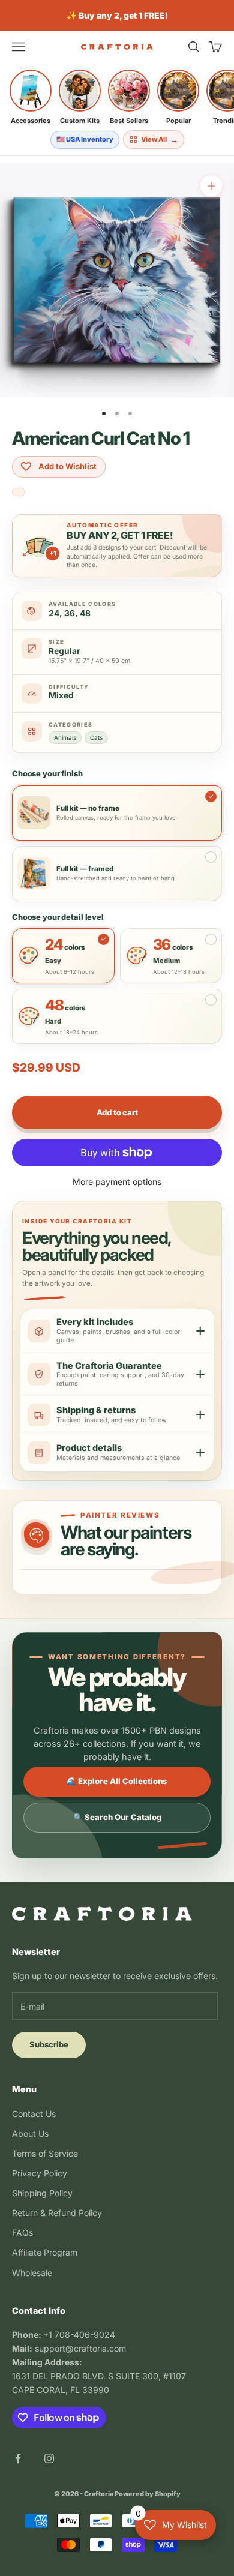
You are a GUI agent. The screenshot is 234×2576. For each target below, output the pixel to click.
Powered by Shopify (148, 2494)
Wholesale (32, 2273)
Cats (96, 737)
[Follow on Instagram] (49, 2458)
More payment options (117, 1182)
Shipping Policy (42, 2193)
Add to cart (117, 1112)
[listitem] (31, 97)
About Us (30, 2133)
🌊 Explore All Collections (117, 1781)
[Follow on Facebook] (18, 2458)
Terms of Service (45, 2153)
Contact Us (34, 2114)
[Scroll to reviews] (19, 493)
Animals (65, 737)
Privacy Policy (40, 2173)
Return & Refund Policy (57, 2213)
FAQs (22, 2232)
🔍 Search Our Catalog (117, 1817)
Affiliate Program (45, 2252)
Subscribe (49, 2044)
